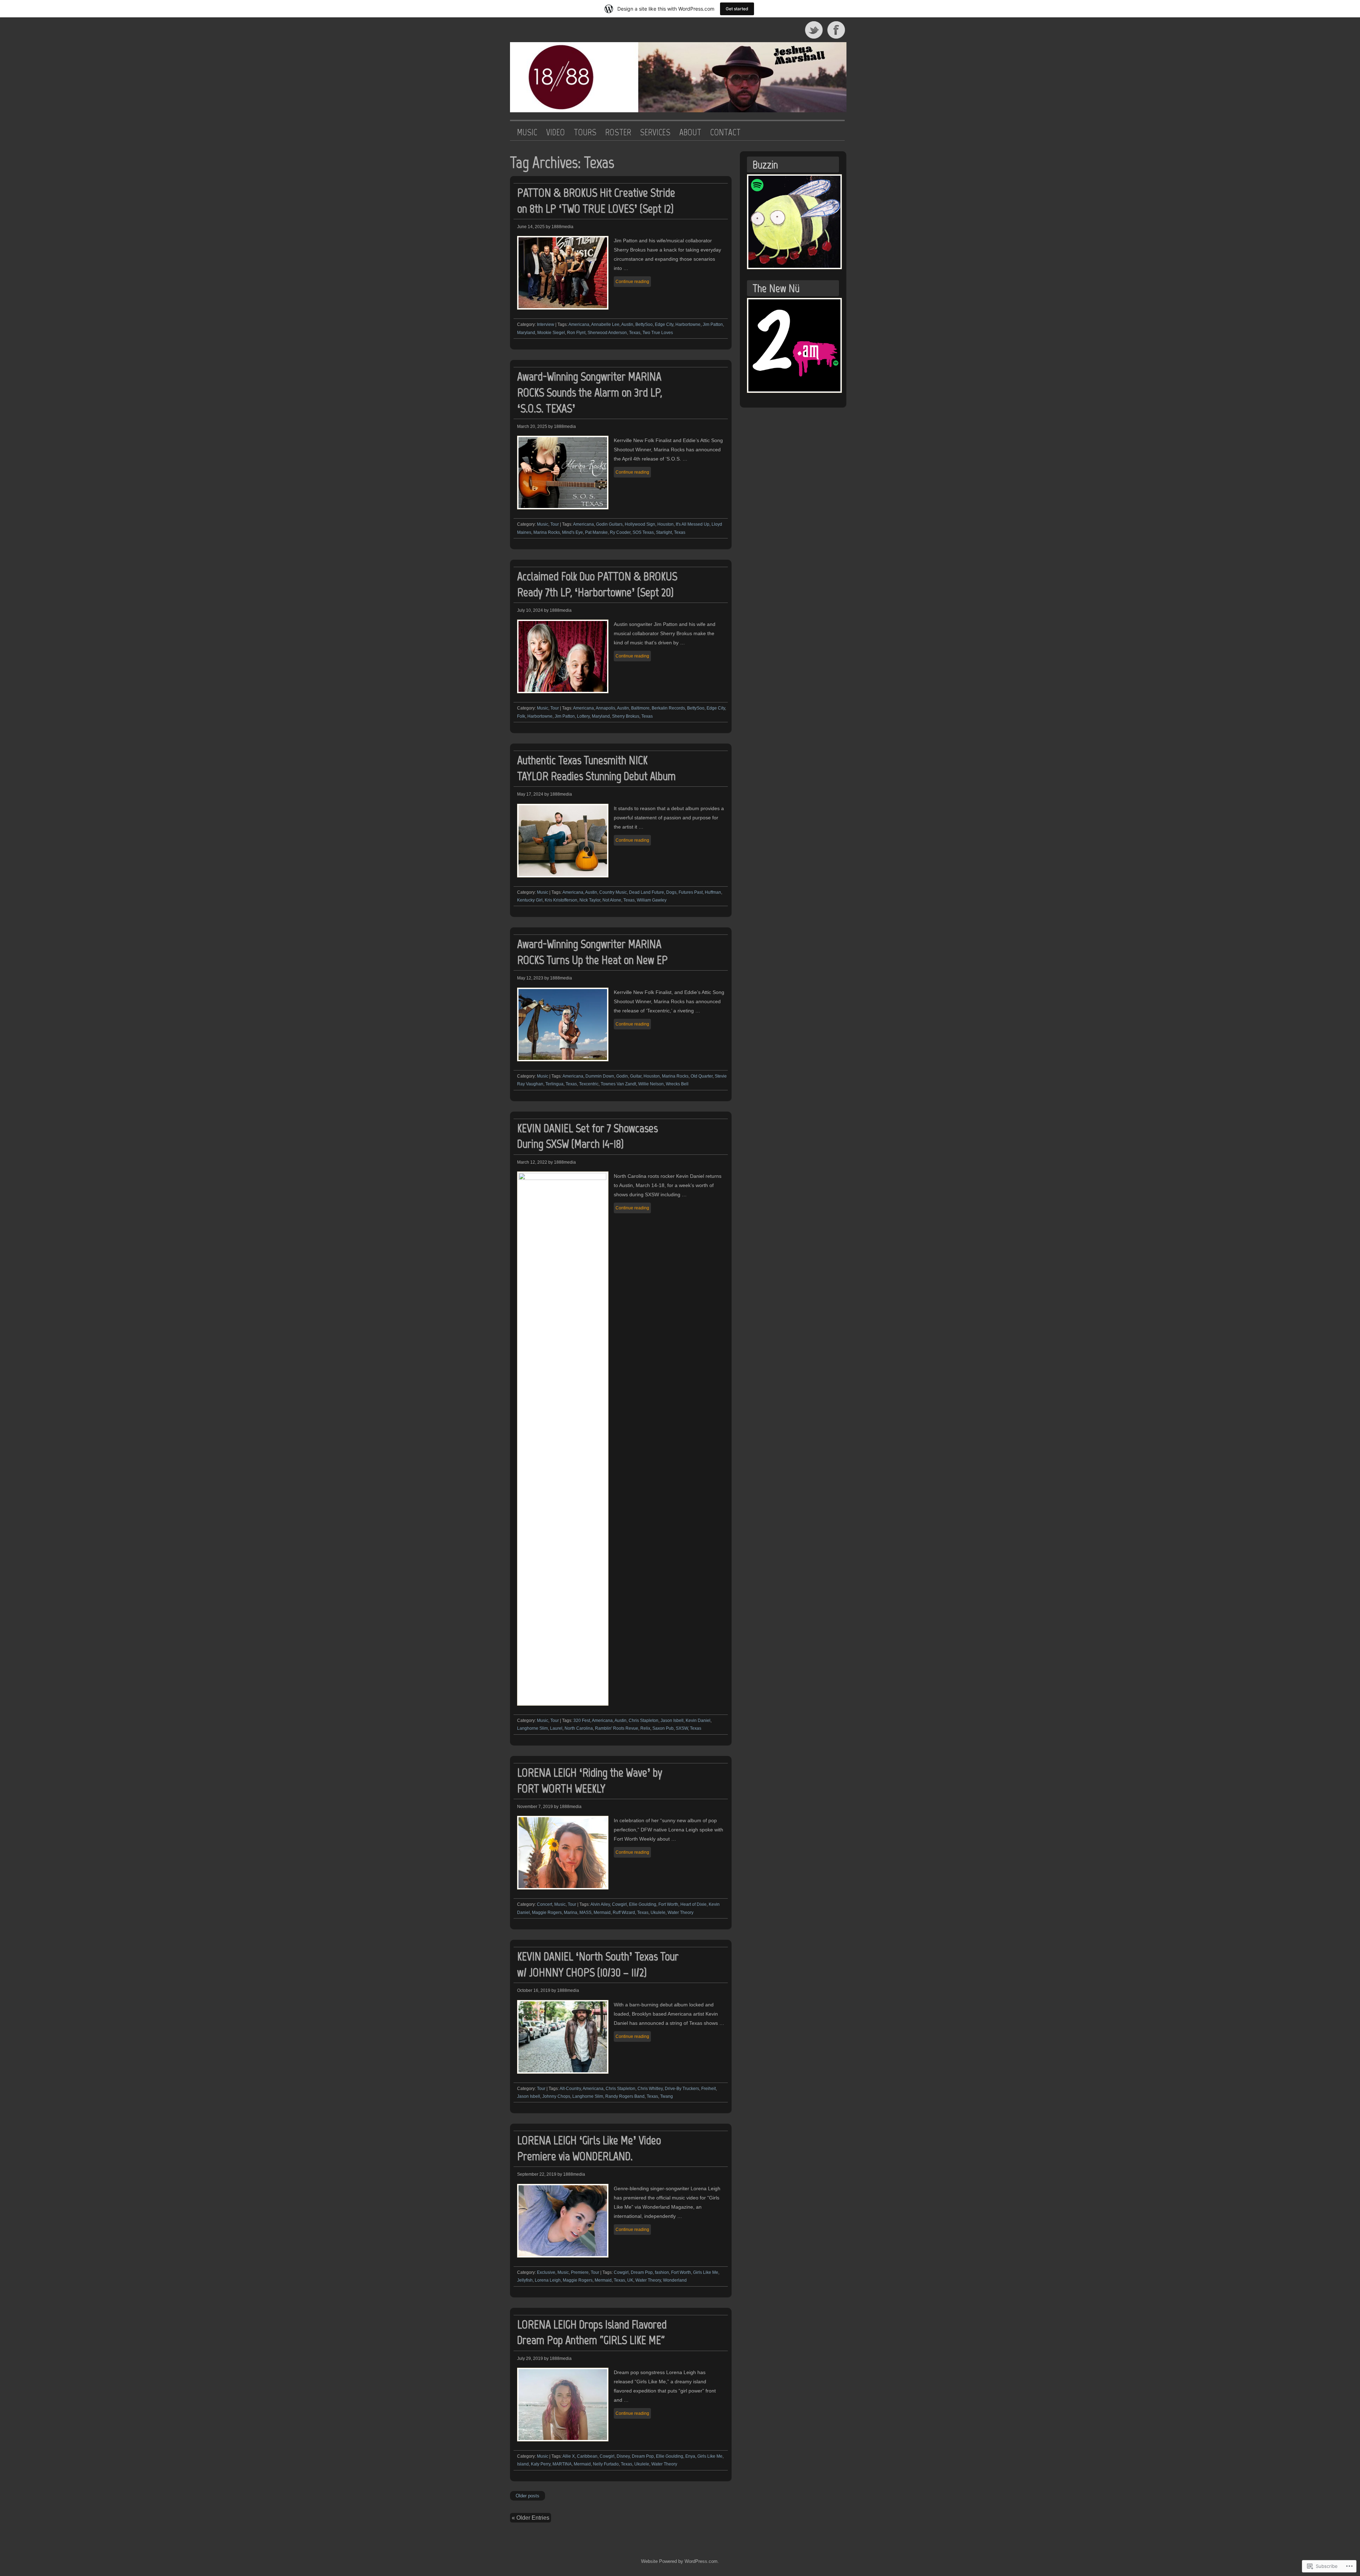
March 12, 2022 (532, 1162)
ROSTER (618, 132)
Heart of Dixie (693, 1904)
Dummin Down (600, 1076)
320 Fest (582, 1721)
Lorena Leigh (548, 2280)
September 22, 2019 (537, 2174)
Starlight (664, 532)
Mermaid (602, 1913)
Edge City (664, 324)
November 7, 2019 (535, 1807)
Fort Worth (668, 1904)
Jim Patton (713, 324)
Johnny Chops (556, 2096)
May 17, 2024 (530, 794)
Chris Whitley (650, 2089)
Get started (737, 9)
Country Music (613, 892)
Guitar (636, 1076)
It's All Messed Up (693, 524)
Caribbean (587, 2456)
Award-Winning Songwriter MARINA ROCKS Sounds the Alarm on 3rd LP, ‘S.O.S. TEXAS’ (590, 392)
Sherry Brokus (626, 716)
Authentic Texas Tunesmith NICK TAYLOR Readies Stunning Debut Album (596, 768)
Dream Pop (642, 2272)
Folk (521, 716)
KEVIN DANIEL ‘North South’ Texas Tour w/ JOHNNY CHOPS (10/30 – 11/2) (598, 1964)
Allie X (569, 2456)
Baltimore (640, 708)
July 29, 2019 (530, 2358)
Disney (623, 2456)
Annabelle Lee (605, 324)
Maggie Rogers (547, 1913)
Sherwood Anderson (607, 333)
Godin (622, 1076)
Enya (690, 2456)
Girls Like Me (706, 2272)
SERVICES (655, 132)
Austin (627, 324)
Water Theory (681, 1913)
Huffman (713, 892)
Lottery (583, 716)
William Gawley (652, 900)
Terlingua (554, 1084)
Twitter (814, 30)
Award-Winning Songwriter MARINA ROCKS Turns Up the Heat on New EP (592, 952)
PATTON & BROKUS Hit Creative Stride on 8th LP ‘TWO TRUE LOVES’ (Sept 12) (596, 200)
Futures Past (691, 892)
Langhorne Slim (532, 1728)
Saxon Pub (663, 1728)
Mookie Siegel (551, 333)
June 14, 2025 (531, 227)
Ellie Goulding (643, 1904)
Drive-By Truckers (682, 2089)
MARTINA (562, 2464)
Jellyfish (525, 2280)
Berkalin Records (668, 708)
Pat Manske (596, 532)
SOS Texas (643, 532)
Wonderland (675, 2280)
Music (543, 524)
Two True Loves (658, 333)
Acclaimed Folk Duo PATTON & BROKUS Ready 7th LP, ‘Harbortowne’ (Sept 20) (597, 584)
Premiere (580, 2272)
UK (630, 2280)
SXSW (682, 1728)
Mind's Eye (573, 532)
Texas (635, 333)
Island (523, 2464)
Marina (571, 1913)
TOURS (585, 132)
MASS (585, 1913)
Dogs (671, 892)
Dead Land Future (647, 892)
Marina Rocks (547, 532)
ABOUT (690, 132)
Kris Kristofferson (561, 900)
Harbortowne (688, 324)
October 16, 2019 (534, 1990)
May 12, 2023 (530, 978)
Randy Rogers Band (625, 2096)
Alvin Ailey (600, 1904)
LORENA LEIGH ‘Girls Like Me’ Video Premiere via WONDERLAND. (589, 2148)
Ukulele (658, 1913)
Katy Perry (541, 2464)
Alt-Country (570, 2089)
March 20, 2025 (532, 426)
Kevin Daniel (698, 1721)
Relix (645, 1728)
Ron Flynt (576, 333)
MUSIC (527, 132)
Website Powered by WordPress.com (679, 2561)
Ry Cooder (620, 532)
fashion (662, 2272)
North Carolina (579, 1728)
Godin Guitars (609, 524)
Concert (545, 1904)
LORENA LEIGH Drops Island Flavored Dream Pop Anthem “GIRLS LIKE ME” (592, 2332)
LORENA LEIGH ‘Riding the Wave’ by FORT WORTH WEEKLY (590, 1780)
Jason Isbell (672, 1721)
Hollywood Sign (640, 524)
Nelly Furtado (606, 2464)
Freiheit (709, 2089)
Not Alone (612, 900)
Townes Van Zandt (618, 1084)
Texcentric (589, 1084)
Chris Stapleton (644, 1721)
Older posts (528, 2496)
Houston (665, 524)
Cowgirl (619, 1904)
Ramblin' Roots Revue (617, 1728)
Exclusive (546, 2272)
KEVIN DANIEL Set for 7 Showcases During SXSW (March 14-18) (587, 1136)
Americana (579, 324)
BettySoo (644, 324)
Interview (546, 324)
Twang (667, 2096)
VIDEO (556, 132)
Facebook (837, 30)
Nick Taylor (590, 900)
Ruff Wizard (624, 1913)
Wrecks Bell (677, 1084)
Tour (555, 524)
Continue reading (632, 282)
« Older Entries (531, 2518)
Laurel (556, 1728)
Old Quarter (702, 1076)
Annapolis (605, 708)
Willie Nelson (651, 1084)
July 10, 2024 (530, 610)
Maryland (526, 333)
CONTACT (725, 132)
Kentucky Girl (530, 900)
